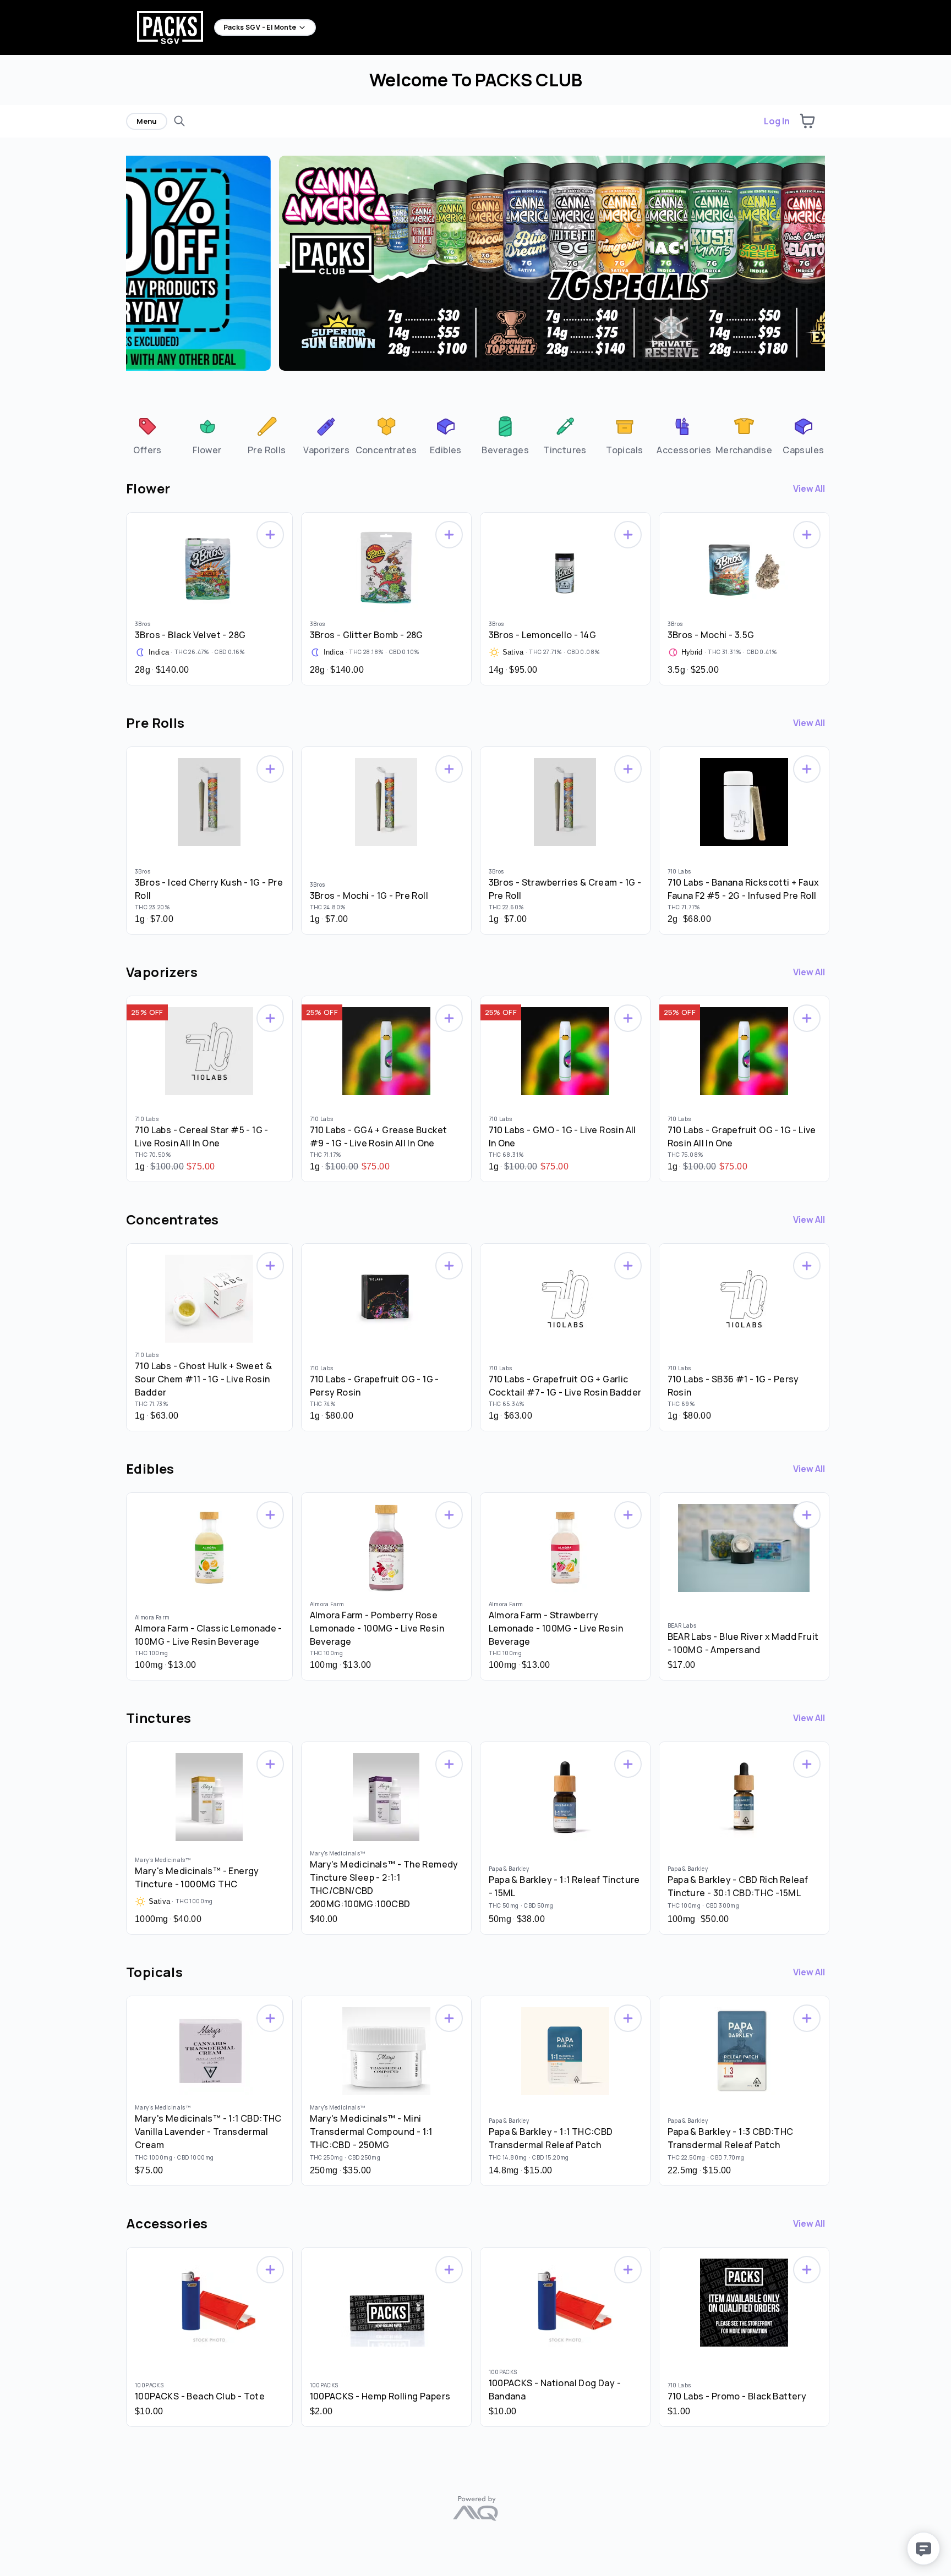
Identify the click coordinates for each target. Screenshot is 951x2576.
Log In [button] (777, 121)
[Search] (179, 121)
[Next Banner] (822, 270)
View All (809, 488)
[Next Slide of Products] (830, 596)
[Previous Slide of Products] (121, 596)
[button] (807, 121)
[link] (147, 435)
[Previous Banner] (129, 270)
